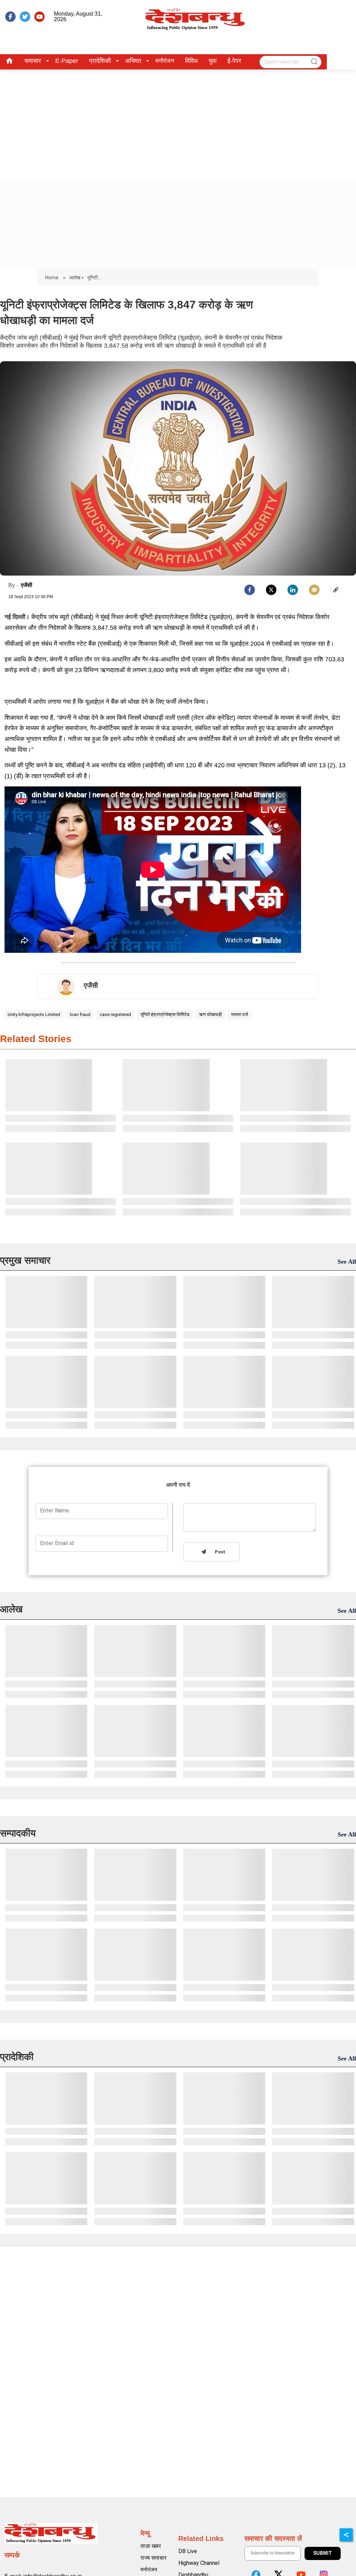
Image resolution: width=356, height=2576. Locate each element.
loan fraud (80, 1014)
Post (219, 1552)
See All (347, 1262)
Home (52, 278)
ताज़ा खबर (151, 2546)
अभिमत (133, 61)
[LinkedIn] (293, 590)
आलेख (11, 1609)
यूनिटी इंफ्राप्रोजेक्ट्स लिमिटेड (165, 1014)
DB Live (188, 2551)
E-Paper (67, 61)
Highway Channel (199, 2563)
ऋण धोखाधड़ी (210, 1014)
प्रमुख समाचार (25, 1260)
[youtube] (40, 17)
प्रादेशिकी (100, 61)
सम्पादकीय (18, 1833)
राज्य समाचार (153, 2558)
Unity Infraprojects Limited (34, 1014)
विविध (191, 61)
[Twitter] (271, 590)
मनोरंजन (165, 61)
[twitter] (25, 17)
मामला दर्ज (240, 1014)
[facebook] (10, 17)
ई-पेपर (234, 61)
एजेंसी (27, 585)
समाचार (33, 61)
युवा (213, 61)
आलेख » (76, 278)
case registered (115, 1014)
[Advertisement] (178, 122)
